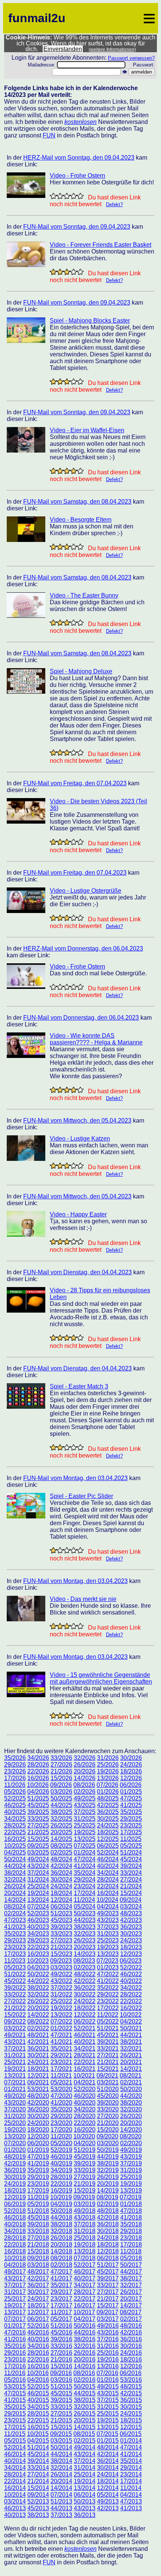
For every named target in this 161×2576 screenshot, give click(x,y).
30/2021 (38, 2055)
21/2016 (61, 2359)
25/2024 (38, 1886)
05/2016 (15, 2380)
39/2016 (61, 2339)
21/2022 (15, 2008)
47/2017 (61, 2272)
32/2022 (38, 1994)
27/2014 (38, 2474)
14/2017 (131, 2305)
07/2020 (15, 2143)
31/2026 (108, 1758)
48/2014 (108, 2447)
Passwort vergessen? (131, 58)
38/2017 (131, 2278)
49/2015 (108, 2387)
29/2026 (15, 1765)
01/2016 (108, 2380)
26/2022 (38, 2001)
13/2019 (131, 2190)
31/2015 (108, 2407)
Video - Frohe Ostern (78, 176)
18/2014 (108, 2481)
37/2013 (61, 2515)
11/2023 (15, 1961)
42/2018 (108, 2218)
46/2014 (15, 2454)
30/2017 (38, 2292)
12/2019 (15, 2197)
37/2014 (85, 2461)
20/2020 (131, 2123)
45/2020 (108, 2096)
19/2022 (61, 2008)
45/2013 (38, 2508)
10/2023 (38, 1961)
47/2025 (131, 1798)
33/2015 (61, 2407)
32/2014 (61, 2468)
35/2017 (61, 2285)
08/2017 (131, 2312)
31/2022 (61, 1994)
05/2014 (108, 2495)
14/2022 (38, 2015)
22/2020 (85, 2123)
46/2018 (15, 2218)
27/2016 (61, 2353)
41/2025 (131, 1805)
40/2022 (131, 1981)
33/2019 (85, 2170)
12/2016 (131, 2366)
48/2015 (131, 2387)
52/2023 (38, 1913)
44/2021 (131, 2035)
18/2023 (131, 1947)
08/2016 (84, 2373)
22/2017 (85, 2299)
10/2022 (131, 2015)
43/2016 (108, 2332)
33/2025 (38, 1819)
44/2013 (61, 2508)
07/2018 (85, 2258)
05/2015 (15, 2441)
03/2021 (108, 2082)
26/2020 (131, 2116)
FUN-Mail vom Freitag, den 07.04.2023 (75, 783)
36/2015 (131, 2400)
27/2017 (108, 2292)
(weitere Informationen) (112, 50)
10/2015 (38, 2434)
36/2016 (131, 2339)
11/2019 (38, 2197)
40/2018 (15, 2224)
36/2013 (85, 2515)
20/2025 (61, 1832)
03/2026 (61, 1792)
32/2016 (85, 2346)
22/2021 (85, 2062)
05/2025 (131, 1846)
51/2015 (61, 2387)
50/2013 (85, 2501)
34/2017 (85, 2285)
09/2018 (38, 2258)
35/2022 (108, 1988)
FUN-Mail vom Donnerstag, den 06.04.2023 (81, 1018)
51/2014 (38, 2447)
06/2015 (131, 2434)
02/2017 (131, 2319)
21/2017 (108, 2299)
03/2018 (38, 2265)
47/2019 (38, 2157)
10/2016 (38, 2373)
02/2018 (61, 2265)
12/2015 (131, 2427)
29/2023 (15, 1940)
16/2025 (15, 1839)
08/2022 (38, 2021)
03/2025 (38, 1852)
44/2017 (131, 2272)
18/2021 (38, 2069)
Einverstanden (63, 49)
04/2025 (15, 1852)
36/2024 (61, 1873)
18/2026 (131, 1771)
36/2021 (38, 2049)
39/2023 (61, 1927)
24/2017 (38, 2299)
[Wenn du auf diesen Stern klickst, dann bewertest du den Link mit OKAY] (67, 196)
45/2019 (85, 2157)
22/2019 (61, 2184)
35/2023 (15, 1934)
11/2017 (61, 2312)
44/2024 (15, 1866)
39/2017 (108, 2278)
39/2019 (85, 2163)
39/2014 (38, 2461)
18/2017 (38, 2305)
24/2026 (131, 1765)
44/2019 (108, 2157)
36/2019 (15, 2170)
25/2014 (85, 2474)
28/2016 (38, 2353)
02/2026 (85, 1792)
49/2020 (15, 2096)
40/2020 (85, 2103)
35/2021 (61, 2049)
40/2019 (61, 2163)
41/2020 (61, 2103)
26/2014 (61, 2474)
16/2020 (85, 2130)
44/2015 (85, 2393)
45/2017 (108, 2272)
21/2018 (38, 2245)
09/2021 (107, 2076)
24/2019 (15, 2184)
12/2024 (61, 1900)
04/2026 (38, 1792)
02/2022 (38, 2028)
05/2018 (131, 2258)
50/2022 (38, 1974)
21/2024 (131, 1886)
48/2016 (131, 2326)
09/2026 (61, 1785)
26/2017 (131, 2292)
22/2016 (38, 2359)
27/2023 (61, 1940)
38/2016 (85, 2339)
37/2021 (15, 2049)
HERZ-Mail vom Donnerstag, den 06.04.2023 (83, 948)
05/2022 (108, 2021)
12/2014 (108, 2488)
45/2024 (131, 1859)
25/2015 (108, 2414)
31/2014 (85, 2468)
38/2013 (38, 2515)
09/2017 (107, 2312)
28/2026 (38, 1765)
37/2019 (131, 2163)
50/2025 (61, 1798)
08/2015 (84, 2434)
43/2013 (85, 2508)
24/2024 (61, 1886)
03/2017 (108, 2319)
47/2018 (131, 2211)
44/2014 (61, 2454)
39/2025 (38, 1812)
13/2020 (15, 2136)
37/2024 (38, 1873)
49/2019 (131, 2150)
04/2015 (38, 2441)
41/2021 (61, 2042)
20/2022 (38, 2008)
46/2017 (85, 2272)
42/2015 (131, 2393)
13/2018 (85, 2251)
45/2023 (61, 1920)
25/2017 (15, 2299)
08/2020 (131, 2136)
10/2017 (84, 2312)
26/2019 (108, 2177)
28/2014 (15, 2474)
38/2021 (131, 2042)
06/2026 (131, 1785)
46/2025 (15, 1805)
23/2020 (61, 2123)
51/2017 (108, 2265)
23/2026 (15, 1771)
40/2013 (15, 2515)
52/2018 (15, 2211)
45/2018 (38, 2218)
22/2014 (15, 2481)
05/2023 (15, 1967)
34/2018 (15, 2231)
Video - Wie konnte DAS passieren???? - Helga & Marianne (96, 1039)
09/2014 (38, 2495)
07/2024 (38, 1907)
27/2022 (15, 2001)
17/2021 (61, 2069)
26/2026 (85, 1765)
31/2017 (15, 2292)
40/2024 (108, 1866)
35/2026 (15, 1758)
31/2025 (85, 1819)
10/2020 (84, 2136)
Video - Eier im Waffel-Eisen (87, 430)
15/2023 (61, 1954)
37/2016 (108, 2339)
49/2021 (15, 2035)
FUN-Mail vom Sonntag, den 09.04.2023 (77, 227)
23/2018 (131, 2238)
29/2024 (85, 1880)
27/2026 (61, 1765)
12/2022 (85, 2015)
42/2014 (108, 2454)
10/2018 (15, 2258)
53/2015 (15, 2387)
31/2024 (38, 1880)
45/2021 (108, 2035)
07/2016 (107, 2373)
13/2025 (85, 1839)
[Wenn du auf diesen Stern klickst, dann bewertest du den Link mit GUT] (73, 196)
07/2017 (15, 2319)
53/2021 (38, 2089)
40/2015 (38, 2400)
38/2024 (15, 1873)
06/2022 (85, 2021)
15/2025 (38, 1839)
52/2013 (38, 2501)
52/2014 (15, 2447)
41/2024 (85, 1866)
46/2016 (38, 2332)
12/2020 (38, 2136)
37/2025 (85, 1812)
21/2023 (61, 1947)
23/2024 (85, 1886)
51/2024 (131, 1852)
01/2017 (15, 2326)
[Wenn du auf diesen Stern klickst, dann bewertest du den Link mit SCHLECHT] (60, 196)
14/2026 (85, 1778)
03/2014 (15, 2501)
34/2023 (38, 1934)
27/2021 (108, 2055)
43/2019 (131, 2157)
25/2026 (108, 1765)
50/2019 (108, 2150)
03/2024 (131, 1907)
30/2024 (61, 1880)
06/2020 (38, 2143)
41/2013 (131, 2508)
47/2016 (15, 2332)
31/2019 (131, 2170)
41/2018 (131, 2218)
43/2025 (85, 1805)
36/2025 (108, 1812)
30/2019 (15, 2177)
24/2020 (38, 2123)
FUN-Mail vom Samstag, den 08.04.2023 (77, 502)
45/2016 (61, 2332)
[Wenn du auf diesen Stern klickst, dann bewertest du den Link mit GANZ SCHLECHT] (53, 196)
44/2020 (131, 2096)
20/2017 (131, 2299)
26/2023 (85, 1940)
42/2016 (131, 2332)
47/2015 (15, 2393)
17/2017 (61, 2305)
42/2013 (108, 2508)
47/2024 (85, 1859)
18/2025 (108, 1832)
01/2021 (15, 2089)
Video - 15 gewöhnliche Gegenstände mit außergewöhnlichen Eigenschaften (101, 1678)
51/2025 (38, 1798)
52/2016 (38, 2326)
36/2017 (38, 2285)
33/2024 (131, 1873)
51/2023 (61, 1913)
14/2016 (85, 2366)
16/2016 (38, 2366)
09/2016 (61, 2373)
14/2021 (131, 2069)
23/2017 (61, 2299)
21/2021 (108, 2062)
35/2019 (38, 2170)
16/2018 (15, 2251)
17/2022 (108, 2008)
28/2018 (15, 2238)
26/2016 (85, 2353)
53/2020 (61, 2089)
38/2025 (61, 1812)
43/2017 (15, 2278)
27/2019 (85, 2177)
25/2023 (108, 1940)
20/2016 (85, 2359)
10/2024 (107, 1900)
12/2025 (108, 1839)
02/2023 (85, 1967)
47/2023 (15, 1920)
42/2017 (38, 2278)
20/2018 (61, 2245)
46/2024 (108, 1859)
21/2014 (38, 2481)
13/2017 (15, 2312)
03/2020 (108, 2143)
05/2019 (38, 2204)
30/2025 (108, 1819)
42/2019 (15, 2163)
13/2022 (61, 2015)
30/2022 (85, 1994)
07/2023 (107, 1961)
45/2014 (38, 2454)
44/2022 (38, 1981)
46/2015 (38, 2393)
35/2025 (131, 1812)
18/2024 (61, 1893)
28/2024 (108, 1880)
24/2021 (38, 2062)
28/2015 (38, 2414)
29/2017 (61, 2292)
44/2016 (85, 2332)
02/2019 (108, 2204)
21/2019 (85, 2184)
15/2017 (108, 2305)
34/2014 (15, 2468)
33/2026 (61, 1758)
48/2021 (38, 2035)
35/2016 (15, 2346)
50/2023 (85, 1913)
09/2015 (61, 2434)
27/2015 (61, 2414)
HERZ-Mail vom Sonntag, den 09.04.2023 (79, 158)
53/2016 (131, 2380)
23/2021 (61, 2062)
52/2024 (108, 1852)
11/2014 (131, 2488)
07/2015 (107, 2434)
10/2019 (61, 2197)
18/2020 (38, 2130)
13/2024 (38, 1900)
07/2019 (131, 2197)
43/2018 (85, 2218)
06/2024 (61, 1907)
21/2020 (108, 2123)
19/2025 (85, 1832)
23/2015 (15, 2420)
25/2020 (15, 2123)
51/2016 (61, 2326)
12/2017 (38, 2312)
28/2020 (85, 2116)
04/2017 (85, 2319)
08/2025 (61, 1846)
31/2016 (108, 2346)
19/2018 (85, 2245)
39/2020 (108, 2103)
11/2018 (131, 2251)
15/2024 (131, 1893)
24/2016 (131, 2353)
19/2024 (38, 1893)
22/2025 (15, 1832)
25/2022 (61, 2001)
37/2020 (15, 2109)
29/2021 (61, 2055)
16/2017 (85, 2305)
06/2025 (108, 1846)
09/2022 (15, 2021)
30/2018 (108, 2231)
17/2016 (15, 2366)
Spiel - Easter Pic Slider (81, 1496)
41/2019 (38, 2163)
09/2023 (61, 1961)
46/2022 (131, 1974)
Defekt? (114, 204)
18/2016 (131, 2359)
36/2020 (38, 2109)
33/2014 (38, 2468)
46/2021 (85, 2035)
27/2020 (108, 2116)
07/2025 (85, 1846)
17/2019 (38, 2190)
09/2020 (107, 2136)
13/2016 (108, 2366)
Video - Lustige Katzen (80, 1139)
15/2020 (108, 2130)
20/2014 (61, 2481)
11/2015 (15, 2434)
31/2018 (85, 2231)
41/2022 (108, 1981)
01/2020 (15, 2150)
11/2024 (84, 1900)
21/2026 (61, 1771)
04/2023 (38, 1967)
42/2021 (38, 2042)
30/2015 (131, 2407)
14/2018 (61, 2251)
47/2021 (61, 2035)
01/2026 (108, 1792)
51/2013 (61, 2501)
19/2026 (108, 1771)
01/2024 (85, 1852)
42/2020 (38, 2103)
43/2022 (61, 1981)
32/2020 (131, 2109)
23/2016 (15, 2359)
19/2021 (15, 2069)
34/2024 (108, 1873)
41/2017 (61, 2278)
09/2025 (38, 1846)
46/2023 (38, 1920)
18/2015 (131, 2420)
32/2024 (15, 1880)
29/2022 (108, 1994)
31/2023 (108, 1934)
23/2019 (38, 2184)
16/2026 (38, 1778)
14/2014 (61, 2488)
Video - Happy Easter (78, 1214)
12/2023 (131, 1954)
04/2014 (131, 2495)
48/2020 (38, 2096)
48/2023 (131, 1913)
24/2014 (108, 2474)
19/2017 (15, 2305)
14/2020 (131, 2130)
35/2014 (131, 2461)
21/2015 (61, 2420)
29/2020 (61, 2116)
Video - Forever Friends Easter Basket (101, 245)
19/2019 (131, 2184)
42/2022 (85, 1981)
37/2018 (85, 2224)
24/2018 (108, 2238)
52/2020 (85, 2089)
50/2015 (85, 2387)
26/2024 (15, 1886)
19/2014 (85, 2481)
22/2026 (38, 1771)
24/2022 (85, 2001)
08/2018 (61, 2258)
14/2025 (61, 1839)
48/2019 (15, 2157)
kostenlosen (80, 122)
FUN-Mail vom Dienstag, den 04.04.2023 (78, 1272)
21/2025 (38, 1832)
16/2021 (85, 2069)
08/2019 (107, 2197)
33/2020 (108, 2109)
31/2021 (15, 2055)
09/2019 (84, 2197)
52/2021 (85, 2028)
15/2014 (38, 2488)
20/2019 (108, 2184)
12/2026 (131, 1778)
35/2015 (15, 2407)
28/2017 (85, 2292)
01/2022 (61, 2028)
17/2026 (15, 1778)
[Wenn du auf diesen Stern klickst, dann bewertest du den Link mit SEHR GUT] (80, 196)
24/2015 (131, 2414)
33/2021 (108, 2049)
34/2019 (61, 2170)
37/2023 (108, 1927)
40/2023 (38, 1927)
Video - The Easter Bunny (84, 595)
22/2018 (15, 2245)
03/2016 (61, 2380)
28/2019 (61, 2177)
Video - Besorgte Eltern (81, 520)
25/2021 (15, 2062)
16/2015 (38, 2427)
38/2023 (85, 1927)
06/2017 (38, 2319)
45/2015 (61, 2393)
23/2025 (131, 1825)
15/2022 (15, 2015)
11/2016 (15, 2373)
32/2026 (85, 1758)
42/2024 (61, 1866)
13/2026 (108, 1778)
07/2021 (15, 2082)
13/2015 (108, 2427)
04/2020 (85, 2143)
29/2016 (15, 2353)
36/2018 (108, 2224)
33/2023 (61, 1934)
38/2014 (61, 2461)
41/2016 (15, 2339)
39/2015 (61, 2400)
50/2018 (61, 2211)
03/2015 (61, 2441)
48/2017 (38, 2272)
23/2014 (131, 2474)
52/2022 (131, 1967)
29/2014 (131, 2468)
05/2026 (15, 1792)
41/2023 (15, 1927)
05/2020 (61, 2143)
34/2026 (38, 1758)
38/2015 (85, 2400)
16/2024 (108, 1893)
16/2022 (131, 2008)
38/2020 (131, 2103)
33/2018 (38, 2231)
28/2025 (15, 1825)
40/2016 (38, 2339)
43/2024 (38, 1866)
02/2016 (85, 2380)
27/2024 (131, 1880)
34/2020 (85, 2109)
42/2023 (131, 1920)
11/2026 (15, 1785)
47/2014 (131, 2447)
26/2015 (85, 2414)
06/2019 (15, 2204)
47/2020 (61, 2096)
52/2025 (15, 1798)
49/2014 (85, 2447)
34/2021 (85, 2049)
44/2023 (85, 1920)
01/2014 (131, 2441)
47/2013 (131, 2501)
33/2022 (15, 1994)
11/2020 (61, 2136)
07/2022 (61, 2021)
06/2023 (131, 1961)
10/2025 (15, 1846)
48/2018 (108, 2211)
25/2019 (131, 2177)
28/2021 (85, 2055)
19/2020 (15, 2130)
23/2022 (108, 2001)
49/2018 (85, 2211)
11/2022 (108, 2015)
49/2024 (38, 1859)
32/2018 (61, 2231)
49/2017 (15, 2272)
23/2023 (15, 1947)
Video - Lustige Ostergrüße (86, 891)
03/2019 (85, 2204)
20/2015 (85, 2420)
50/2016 (85, 2326)
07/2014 (61, 2495)
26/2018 (61, 2238)
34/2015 (38, 2407)
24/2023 (131, 1940)
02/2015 (85, 2441)
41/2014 (131, 2454)
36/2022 (85, 1988)
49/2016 (108, 2326)
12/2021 (38, 2076)
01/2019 (38, 2150)
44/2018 (61, 2218)
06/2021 (38, 2082)
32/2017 (131, 2285)
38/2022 (38, 1988)
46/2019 (61, 2157)
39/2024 (131, 1866)
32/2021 (131, 2049)
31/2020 (15, 2116)
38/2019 (108, 2163)
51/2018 (38, 2211)
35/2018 (131, 2224)
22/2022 (131, 2001)
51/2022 (15, 1974)
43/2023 (108, 1920)
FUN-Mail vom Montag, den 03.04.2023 (75, 1478)
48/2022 (85, 1974)
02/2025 (61, 1852)
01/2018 (131, 2204)
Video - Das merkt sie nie (83, 1599)
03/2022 (15, 2028)
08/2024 (15, 1907)
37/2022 (61, 1988)
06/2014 (85, 2495)
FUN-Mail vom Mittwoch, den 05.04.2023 (77, 1120)
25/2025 (85, 1825)
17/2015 (15, 2427)
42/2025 (108, 1805)
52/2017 (85, 2265)
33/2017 (108, 2285)
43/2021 (15, 2042)
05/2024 (85, 1907)
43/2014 (85, 2454)
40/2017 (85, 2278)
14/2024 (15, 1900)
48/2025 (108, 1798)
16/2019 (61, 2190)
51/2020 (108, 2089)
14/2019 (108, 2190)
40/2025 (15, 1812)
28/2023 (38, 1940)
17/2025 (131, 1832)
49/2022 (61, 1974)
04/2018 (15, 2265)
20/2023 (85, 1947)
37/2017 (15, 2285)
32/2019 (108, 2170)
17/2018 (131, 2245)
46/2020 (85, 2096)
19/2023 (108, 1947)
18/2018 (108, 2245)
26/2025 (61, 1825)
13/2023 (108, 1954)
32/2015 (85, 2407)
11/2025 (131, 1839)
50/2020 (131, 2089)
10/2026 (38, 1785)
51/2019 (85, 2150)
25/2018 (85, 2238)
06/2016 (131, 2373)
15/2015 (61, 2427)
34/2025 (15, 1819)
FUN (49, 135)
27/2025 (38, 1825)
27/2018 (38, 2238)
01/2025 (131, 1792)
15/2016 (61, 2366)
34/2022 (131, 1988)
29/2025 (131, 1819)
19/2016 (108, 2359)
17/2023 (15, 1954)
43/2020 (15, 2103)
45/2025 (38, 1805)
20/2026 (85, 1771)
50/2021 (131, 2028)
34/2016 (38, 2346)
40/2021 (85, 2042)
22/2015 (38, 2420)
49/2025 (85, 1798)
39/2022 (15, 1988)
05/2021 (61, 2082)
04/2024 (108, 1907)
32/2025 (61, 1819)
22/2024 (108, 1886)
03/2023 (61, 1967)
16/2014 (15, 2488)
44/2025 (61, 1805)
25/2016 (108, 2353)
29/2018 (131, 2231)
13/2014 (85, 2488)
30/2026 (131, 1758)
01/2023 (108, 1967)
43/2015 (108, 2393)
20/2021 (131, 2062)
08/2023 (84, 1961)
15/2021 (108, 2069)
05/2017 (61, 2319)
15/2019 (85, 2190)
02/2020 (131, 2143)
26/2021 (131, 2055)
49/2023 (108, 1913)
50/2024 (15, 1859)
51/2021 (108, 2028)
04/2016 (38, 2380)
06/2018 (108, 2258)
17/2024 (85, 1893)
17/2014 (131, 2481)
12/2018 (108, 2251)
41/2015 (15, 2400)
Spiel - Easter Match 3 (79, 1386)
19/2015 (108, 2420)
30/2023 (131, 1934)
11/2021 (61, 2076)
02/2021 (131, 2082)
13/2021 (15, 2076)
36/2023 (131, 1927)
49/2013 (108, 2501)
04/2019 (61, 2204)
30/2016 (131, 2346)
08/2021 (131, 2076)
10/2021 (84, 2076)
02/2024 (15, 1913)
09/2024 (131, 1900)
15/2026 (61, 1778)
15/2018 (38, 2251)
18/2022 (85, 2008)
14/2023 (85, 1954)
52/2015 (38, 2387)
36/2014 (108, 2461)
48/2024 (61, 1859)
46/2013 (15, 2508)
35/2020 (61, 2109)
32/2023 (85, 1934)
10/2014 (15, 2495)
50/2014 (61, 2447)
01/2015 (108, 2441)
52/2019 (61, 2150)
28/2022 (131, 1994)
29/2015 (15, 2414)
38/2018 (61, 2224)
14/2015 (85, 2427)
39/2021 (108, 2042)
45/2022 (15, 1981)
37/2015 (108, 2400)
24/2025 (108, 1825)
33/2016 (61, 2346)
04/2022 (131, 2021)
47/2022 (108, 1974)
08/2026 (84, 1785)
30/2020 (38, 2116)
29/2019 (38, 2177)
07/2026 (107, 1785)
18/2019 (15, 2190)
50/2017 (131, 2265)
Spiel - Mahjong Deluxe (81, 671)
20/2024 (15, 1893)
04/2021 (85, 2082)
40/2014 (15, 2461)
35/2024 (85, 1873)
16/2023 (38, 1954)
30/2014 (108, 2468)
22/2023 (38, 1947)
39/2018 (38, 2224)
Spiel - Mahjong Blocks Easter (90, 321)
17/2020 (61, 2130)
